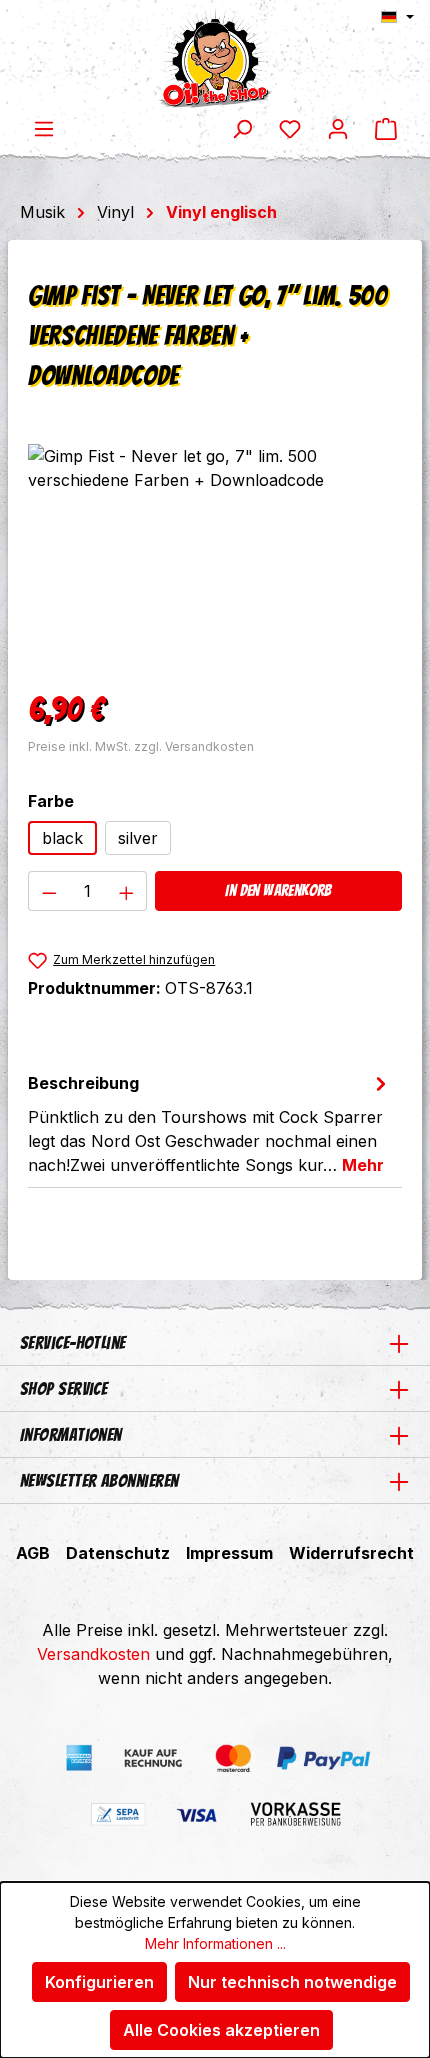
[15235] (215, 556)
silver (138, 838)
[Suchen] (242, 128)
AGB (33, 1553)
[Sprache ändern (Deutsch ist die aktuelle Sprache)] (397, 17)
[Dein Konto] (338, 128)
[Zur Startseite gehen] (215, 58)
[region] (215, 556)
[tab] (210, 1123)
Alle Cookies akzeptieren (221, 2030)
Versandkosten (93, 1654)
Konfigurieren (99, 1982)
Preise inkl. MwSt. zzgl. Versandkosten (141, 746)
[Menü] (44, 128)
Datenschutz (118, 1553)
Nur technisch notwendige (292, 1982)
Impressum (229, 1553)
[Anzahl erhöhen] (127, 891)
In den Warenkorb (278, 890)
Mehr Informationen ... (215, 1943)
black (62, 838)
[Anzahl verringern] (49, 891)
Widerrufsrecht (351, 1553)
